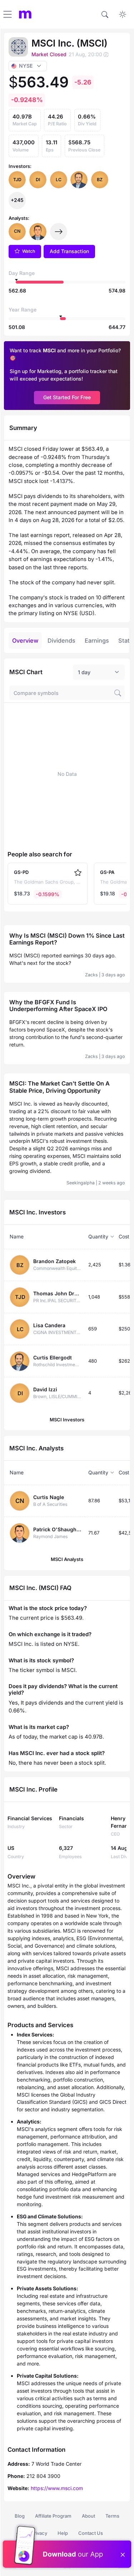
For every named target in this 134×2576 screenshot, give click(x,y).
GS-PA (107, 872)
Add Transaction (69, 251)
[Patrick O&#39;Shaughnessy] (38, 232)
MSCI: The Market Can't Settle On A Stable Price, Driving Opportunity (59, 1087)
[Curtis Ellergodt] (79, 180)
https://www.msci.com (57, 2488)
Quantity (98, 1236)
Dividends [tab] (61, 641)
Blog (20, 2516)
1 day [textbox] (84, 672)
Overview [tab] (25, 641)
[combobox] (99, 672)
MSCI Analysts (67, 1559)
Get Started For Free (67, 397)
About (88, 2516)
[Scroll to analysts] (59, 232)
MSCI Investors (67, 1420)
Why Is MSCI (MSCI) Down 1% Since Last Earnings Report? (67, 939)
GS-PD (21, 872)
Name (17, 1236)
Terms (112, 2516)
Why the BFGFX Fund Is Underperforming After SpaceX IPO (58, 1006)
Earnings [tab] (97, 641)
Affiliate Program (53, 2516)
